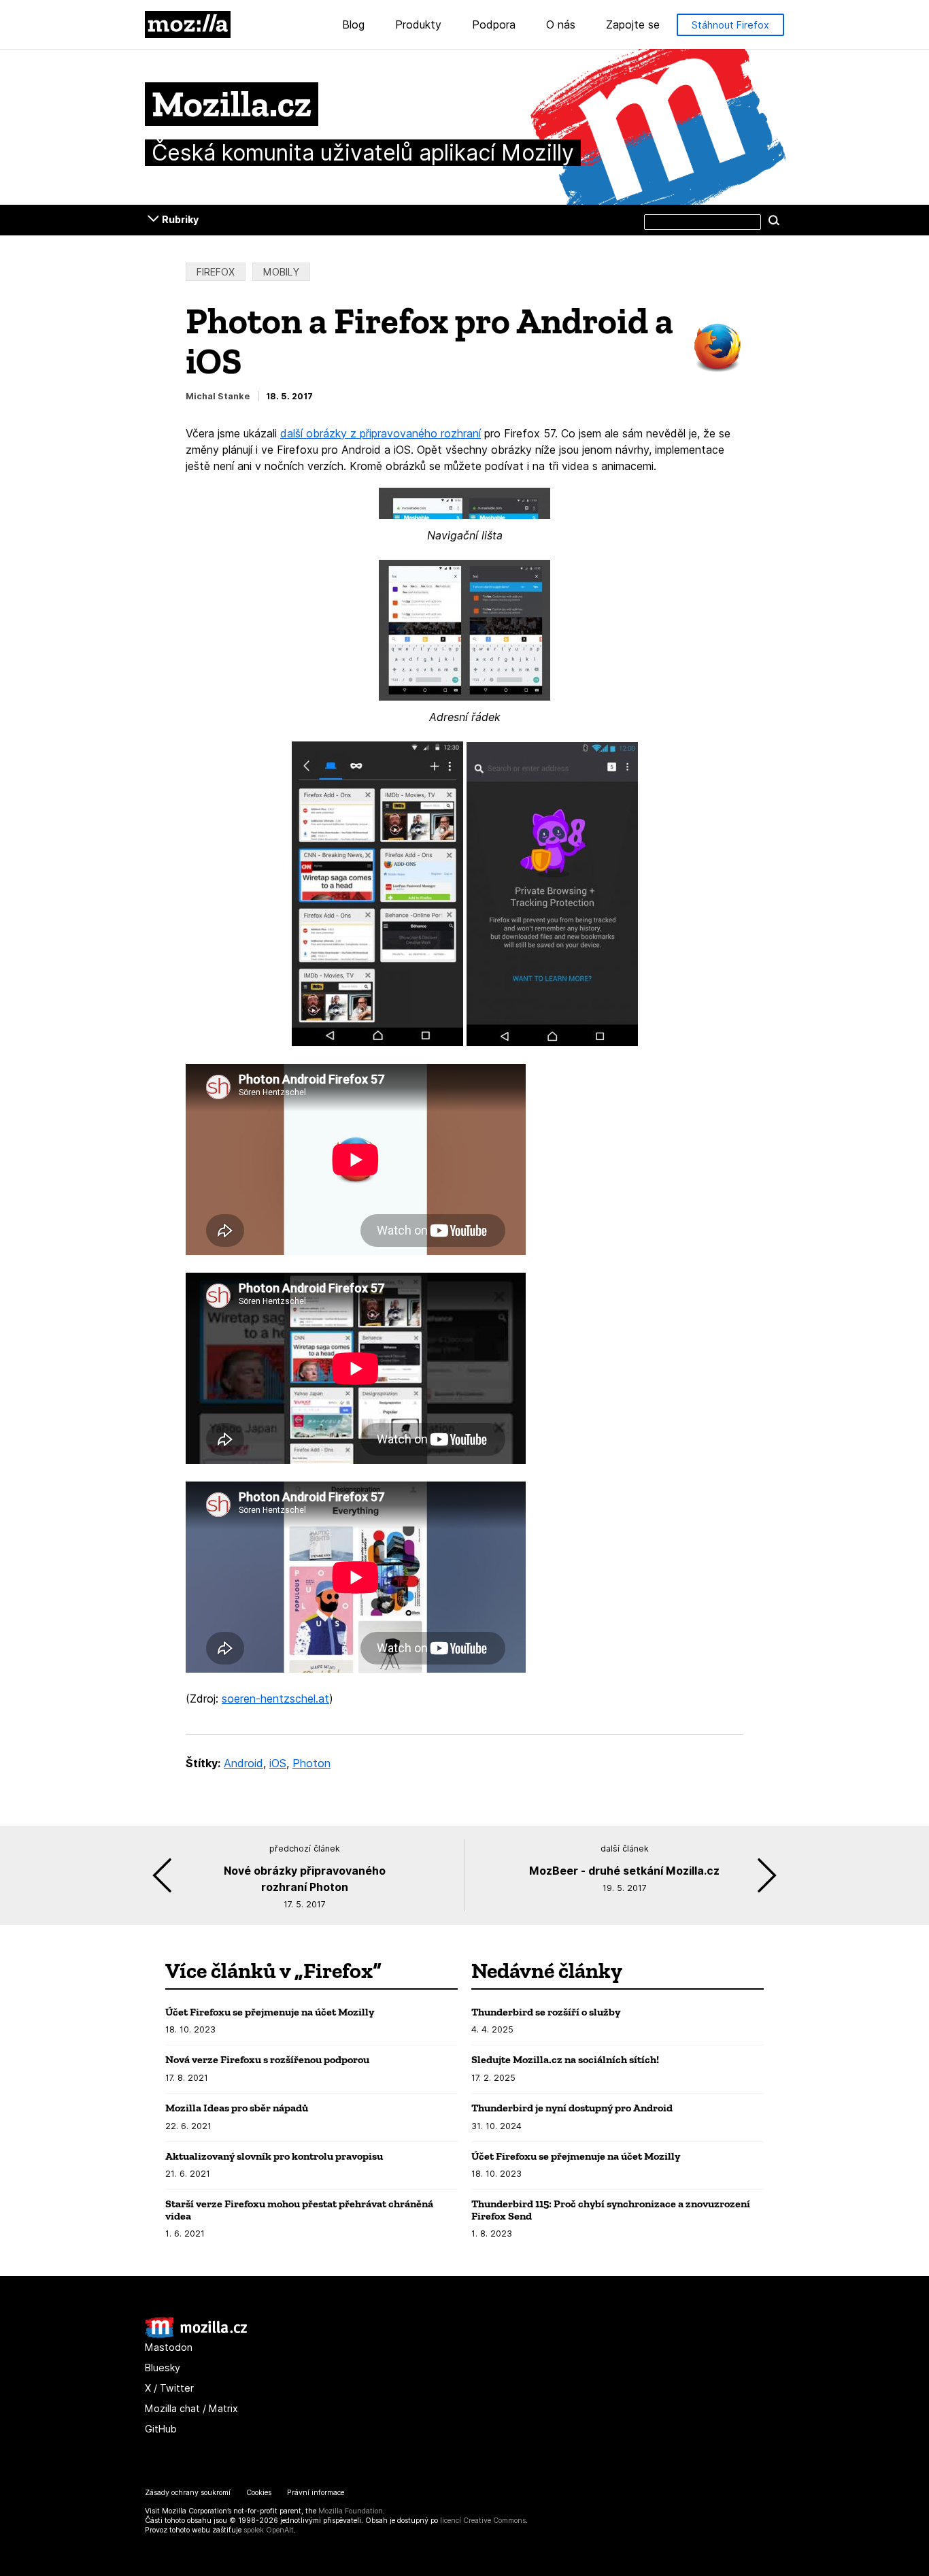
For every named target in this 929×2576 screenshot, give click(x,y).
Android (243, 1763)
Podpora (494, 25)
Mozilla (188, 24)
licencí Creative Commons (483, 2521)
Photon (311, 1763)
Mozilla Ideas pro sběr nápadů (237, 2108)
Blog (353, 25)
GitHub (161, 2429)
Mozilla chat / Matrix (191, 2408)
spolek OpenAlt (269, 2530)
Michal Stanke (218, 396)
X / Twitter (169, 2388)
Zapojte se (633, 25)
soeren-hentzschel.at (275, 1699)
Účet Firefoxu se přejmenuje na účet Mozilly (270, 2012)
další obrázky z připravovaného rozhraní (381, 433)
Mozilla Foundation (351, 2511)
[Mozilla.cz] (196, 2335)
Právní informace (316, 2493)
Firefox (216, 272)
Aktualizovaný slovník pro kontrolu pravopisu (274, 2156)
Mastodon (169, 2347)
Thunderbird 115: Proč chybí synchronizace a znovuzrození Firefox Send (611, 2210)
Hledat (774, 220)
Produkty (418, 25)
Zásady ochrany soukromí (188, 2493)
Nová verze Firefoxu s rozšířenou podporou (267, 2059)
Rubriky (180, 219)
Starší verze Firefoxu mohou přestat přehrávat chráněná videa (299, 2210)
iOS (278, 1763)
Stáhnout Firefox (730, 25)
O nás (561, 25)
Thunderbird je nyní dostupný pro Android (572, 2108)
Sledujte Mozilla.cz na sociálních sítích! (565, 2059)
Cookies (259, 2493)
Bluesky (163, 2368)
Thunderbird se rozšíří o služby (546, 2012)
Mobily (281, 272)
